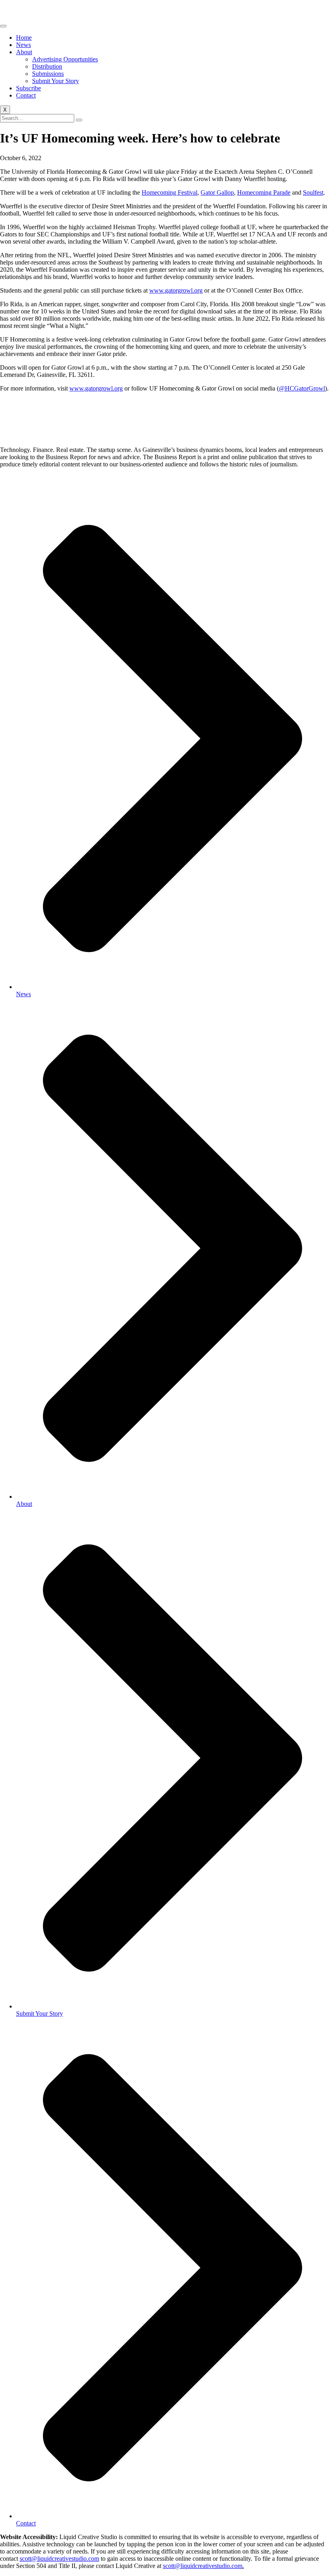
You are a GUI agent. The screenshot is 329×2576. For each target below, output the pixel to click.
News (23, 45)
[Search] (79, 120)
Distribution (47, 66)
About (24, 52)
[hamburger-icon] (3, 26)
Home (24, 38)
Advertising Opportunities (65, 59)
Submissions (48, 74)
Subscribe (28, 88)
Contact (26, 95)
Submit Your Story (56, 81)
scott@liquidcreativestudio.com (59, 2559)
